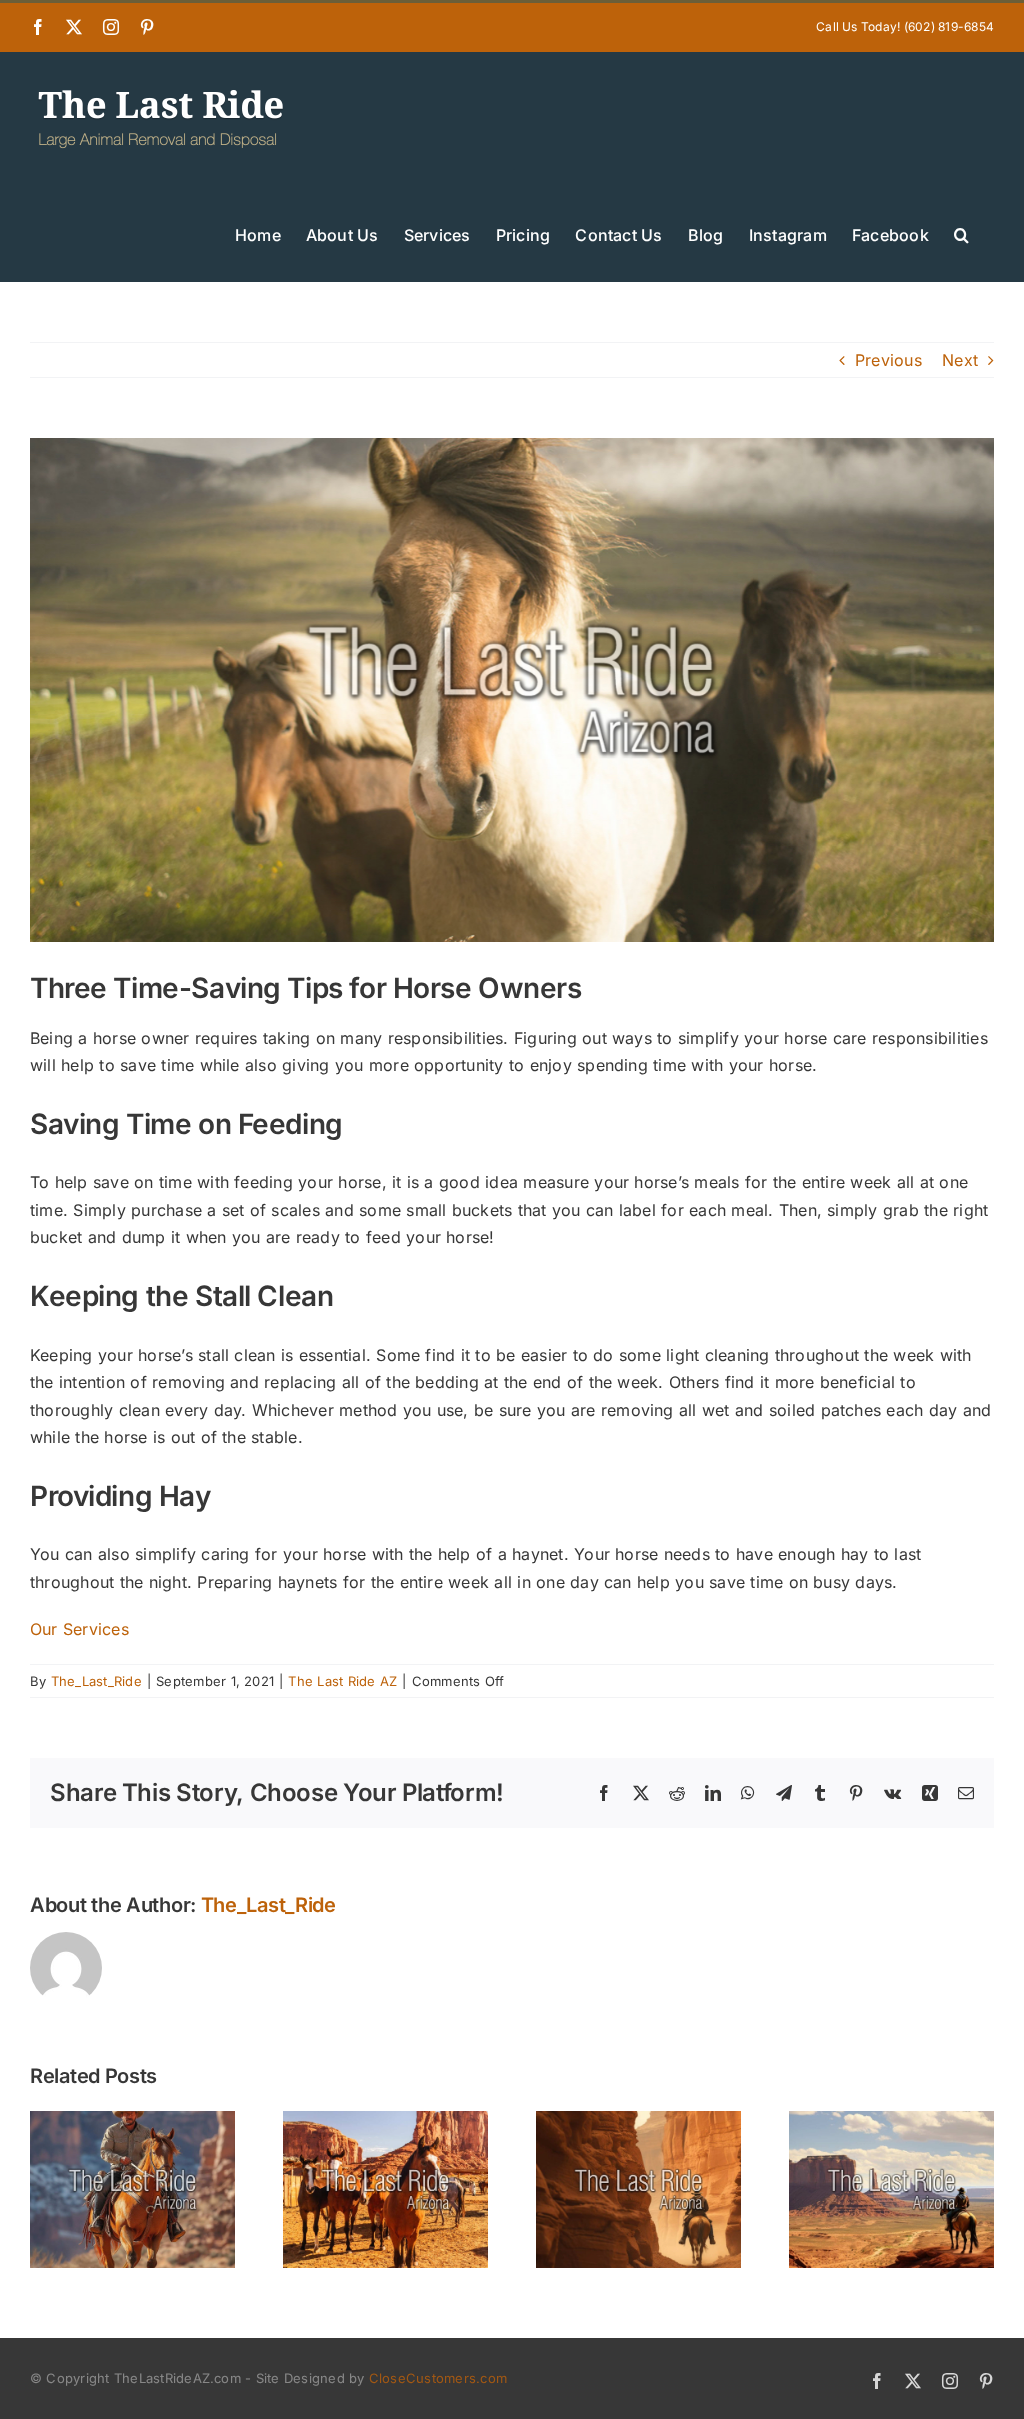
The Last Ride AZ (342, 1681)
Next (960, 360)
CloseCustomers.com (438, 2378)
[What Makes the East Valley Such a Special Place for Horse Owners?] (891, 2121)
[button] (961, 233)
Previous (888, 360)
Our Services (79, 1629)
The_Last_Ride (96, 1681)
